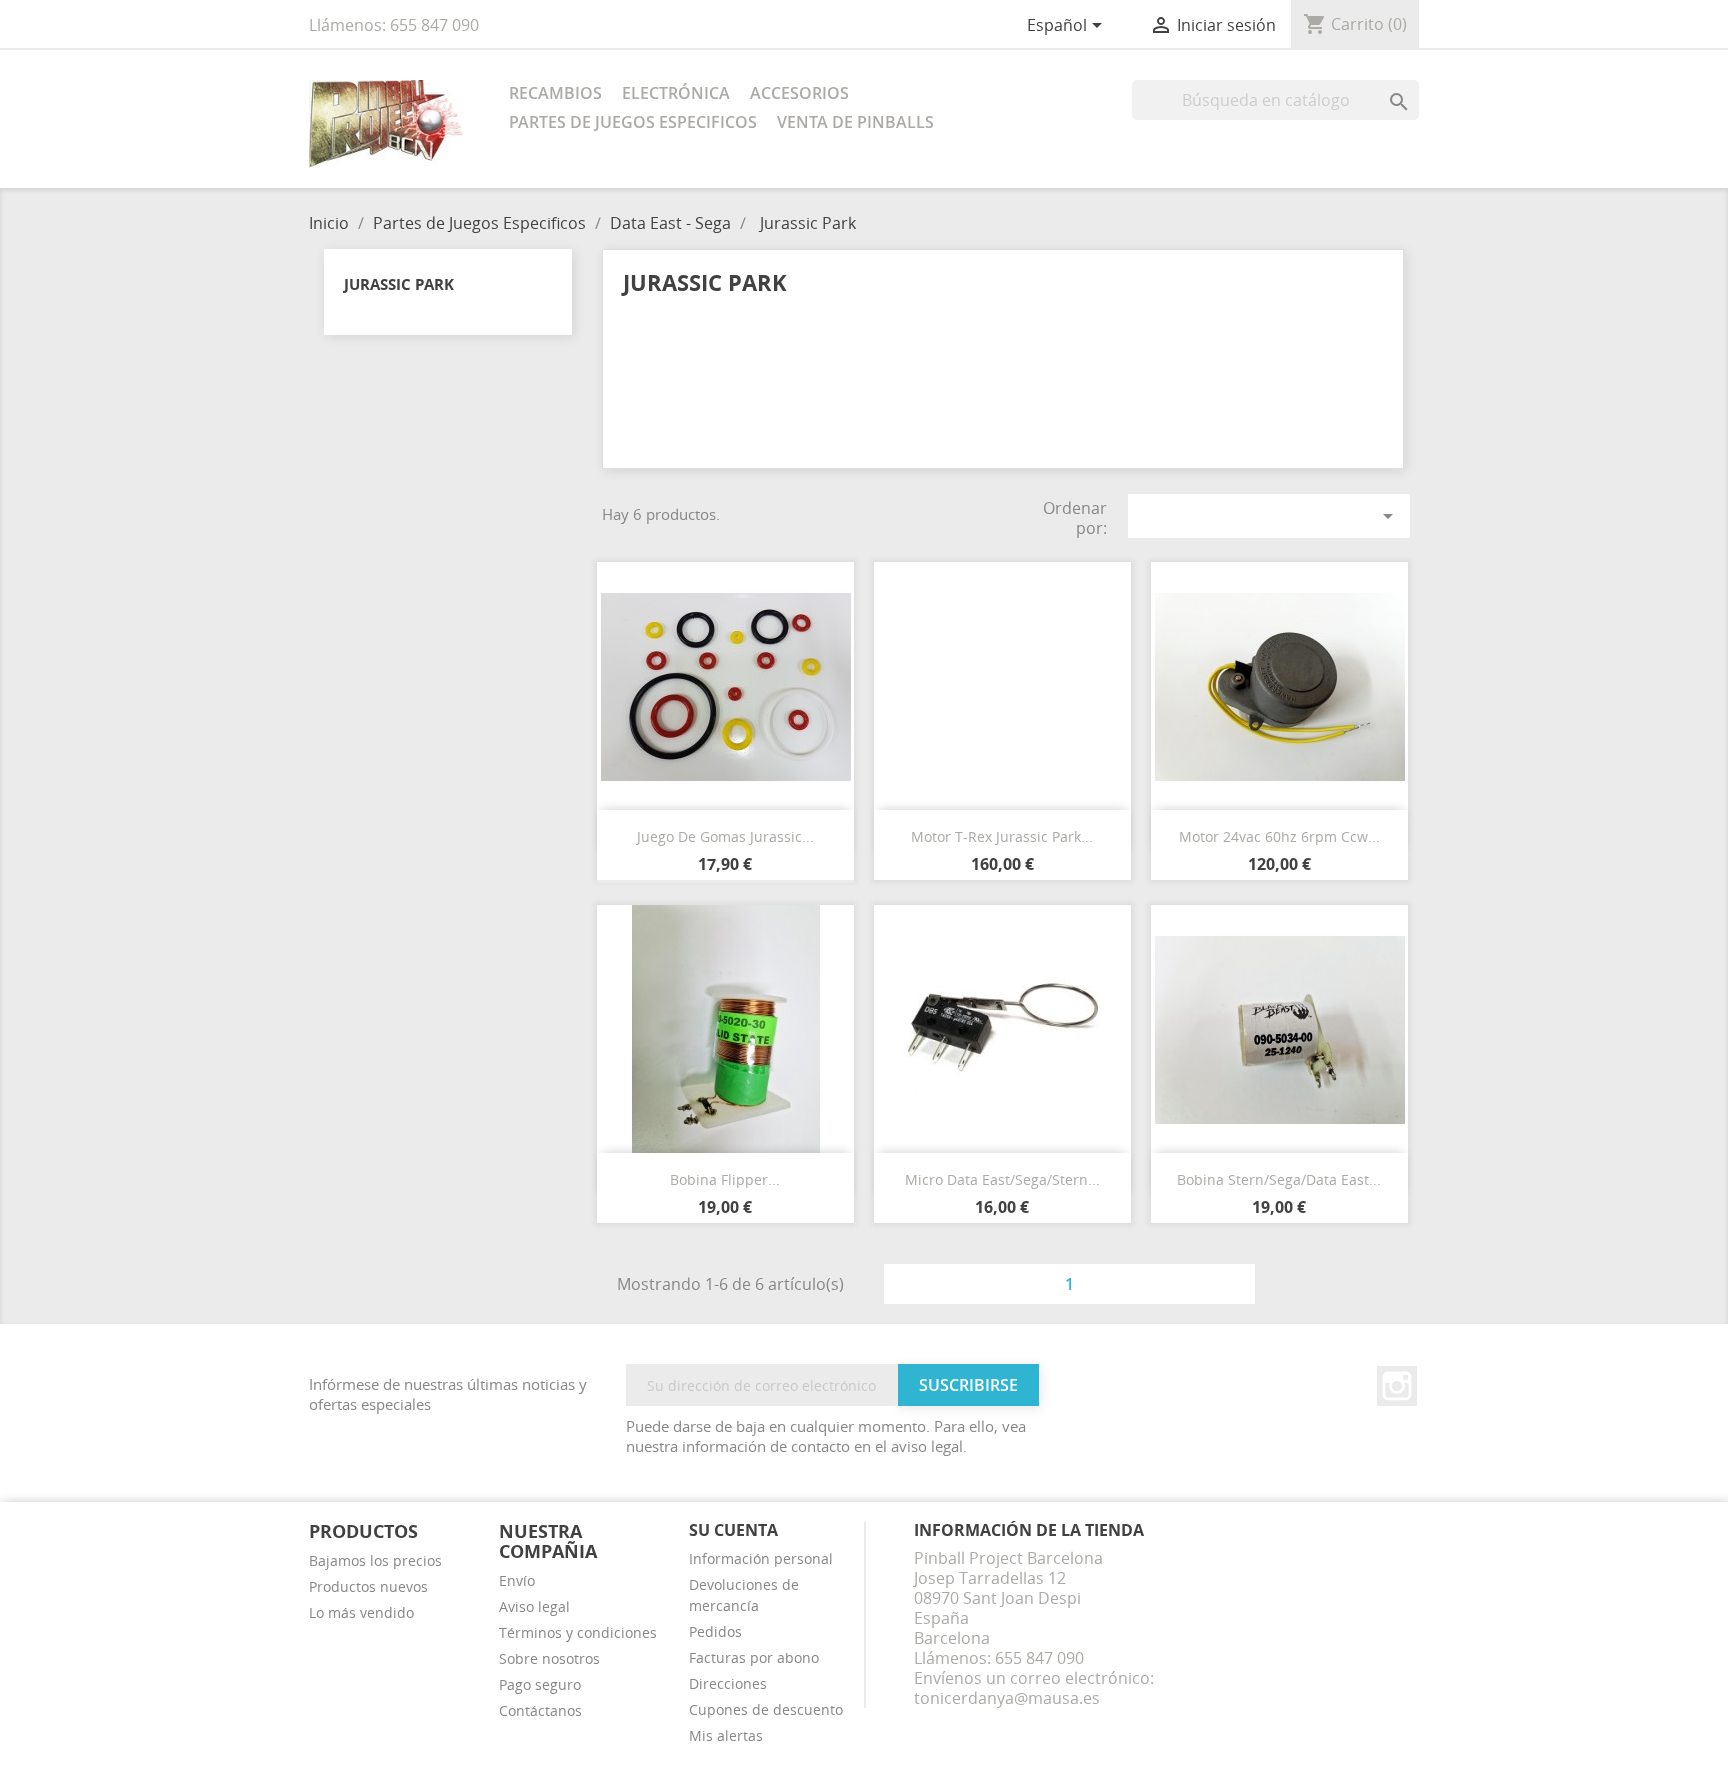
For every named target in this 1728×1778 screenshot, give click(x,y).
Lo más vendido (361, 1612)
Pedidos (715, 1631)
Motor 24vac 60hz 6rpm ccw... (1279, 836)
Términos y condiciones (578, 1632)
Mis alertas (726, 1735)
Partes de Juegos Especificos (633, 122)
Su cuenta (733, 1530)
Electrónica (676, 93)
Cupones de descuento (766, 1709)
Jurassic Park (399, 284)
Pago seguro (540, 1684)
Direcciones (728, 1683)
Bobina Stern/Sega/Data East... (1279, 1179)
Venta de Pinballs (855, 122)
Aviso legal (534, 1606)
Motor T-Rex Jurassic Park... (1002, 836)
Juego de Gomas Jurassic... (725, 836)
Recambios (555, 93)
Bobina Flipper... (725, 1179)
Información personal (761, 1558)
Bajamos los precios (375, 1560)
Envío (517, 1580)
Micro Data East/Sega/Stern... (1002, 1179)
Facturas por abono (754, 1657)
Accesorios (799, 93)
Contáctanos (540, 1710)
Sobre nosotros (549, 1658)
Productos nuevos (368, 1586)
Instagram (1397, 1386)
